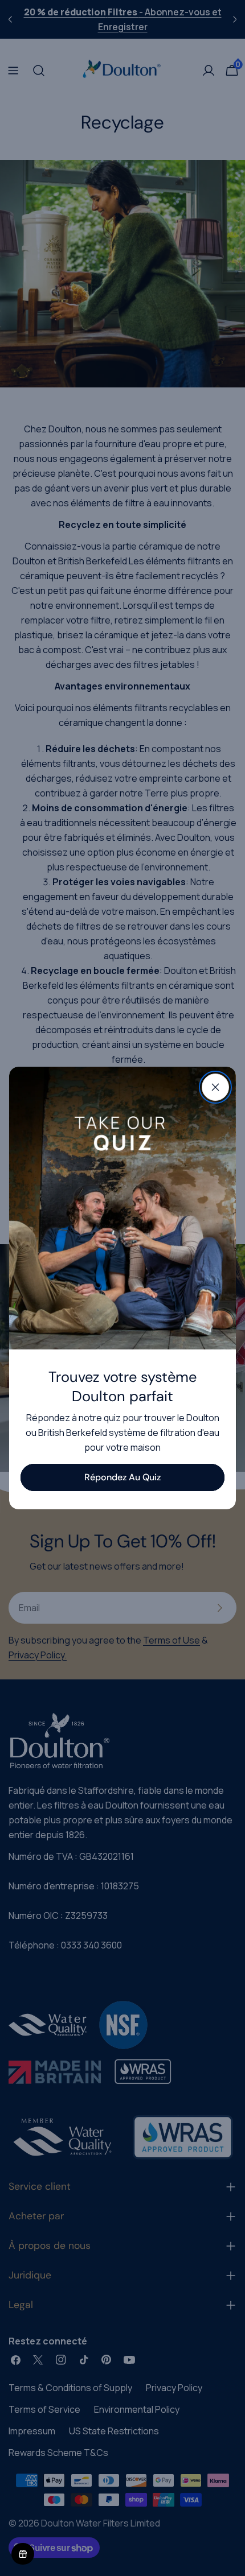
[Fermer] (215, 1087)
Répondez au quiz (122, 1477)
